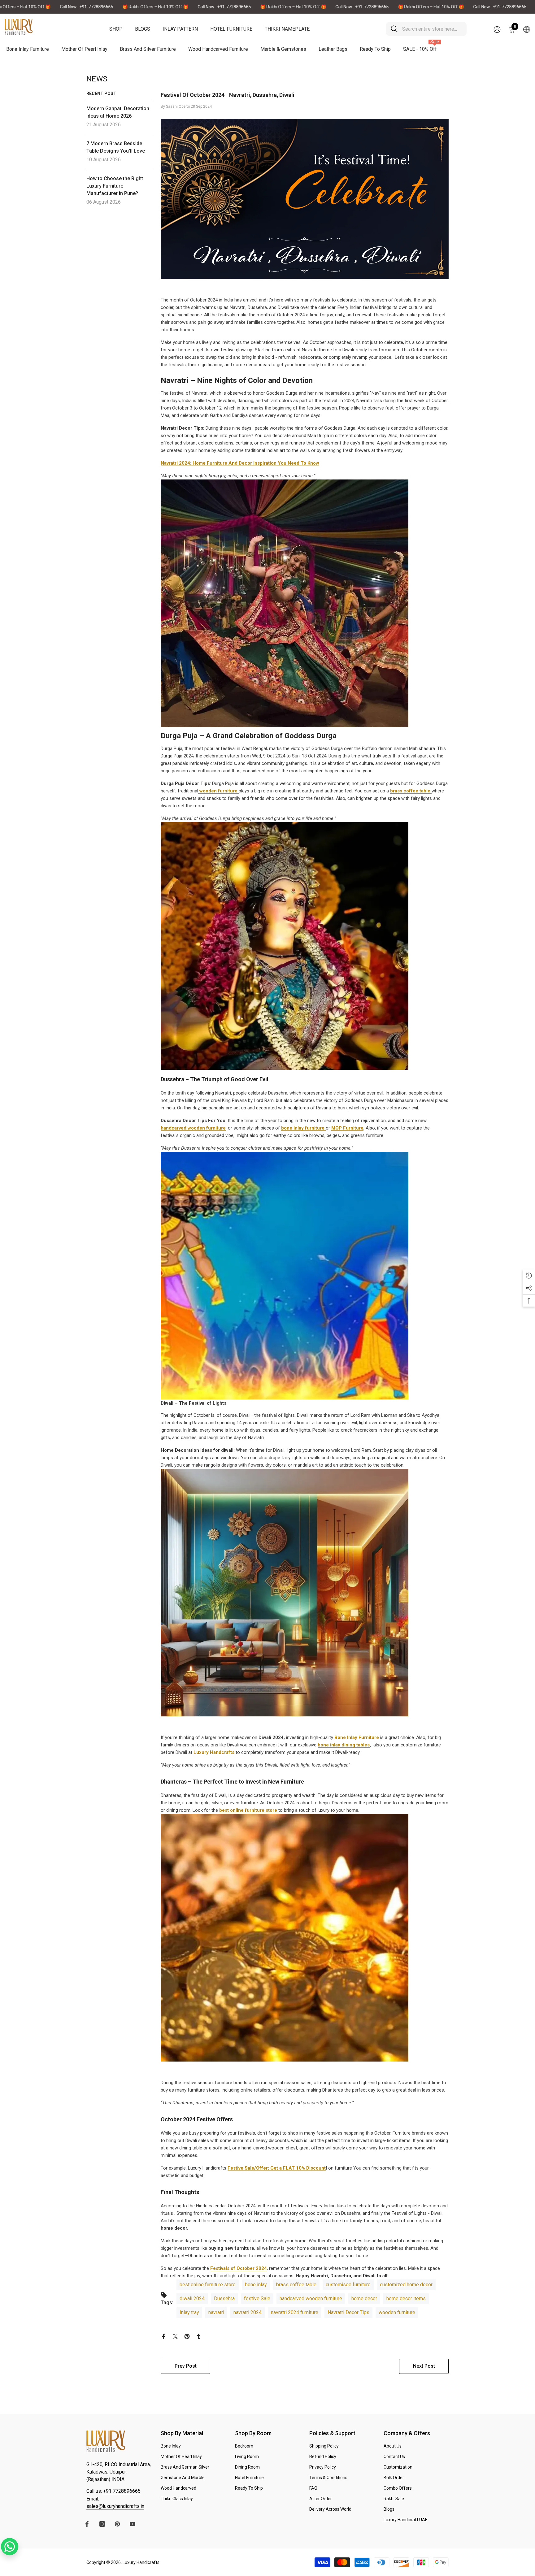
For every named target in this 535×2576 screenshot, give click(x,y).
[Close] (413, 1215)
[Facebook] (321, 1333)
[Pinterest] (347, 1333)
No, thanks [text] (344, 1348)
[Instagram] (334, 1333)
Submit (340, 1306)
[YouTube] (360, 1333)
